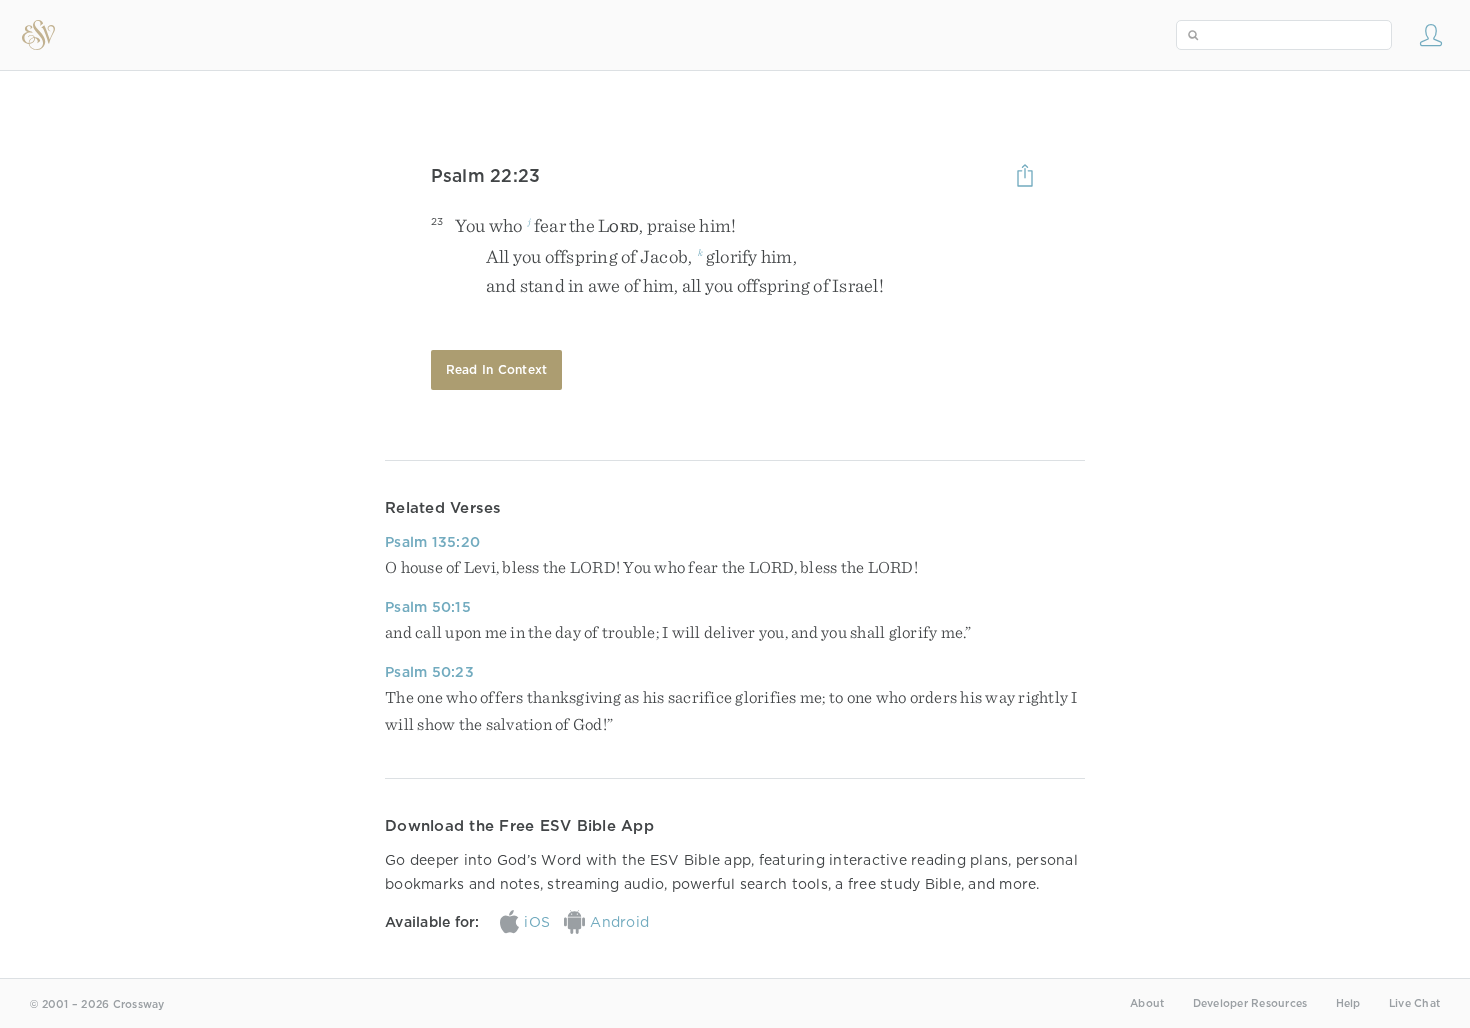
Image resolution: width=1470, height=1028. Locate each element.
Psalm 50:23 (429, 672)
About (1147, 1003)
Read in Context (497, 369)
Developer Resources (1250, 1003)
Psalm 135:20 (432, 542)
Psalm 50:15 (428, 607)
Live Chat (1414, 1003)
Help (1348, 1003)
